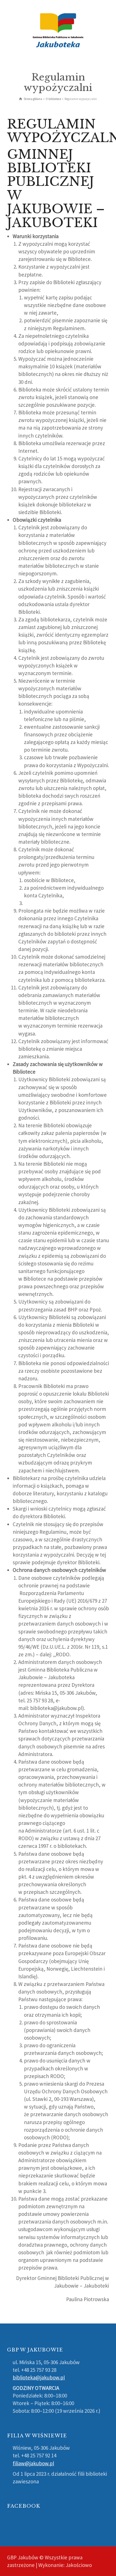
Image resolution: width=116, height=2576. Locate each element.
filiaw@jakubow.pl (33, 2463)
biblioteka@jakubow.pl (39, 2377)
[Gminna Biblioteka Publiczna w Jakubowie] (58, 30)
